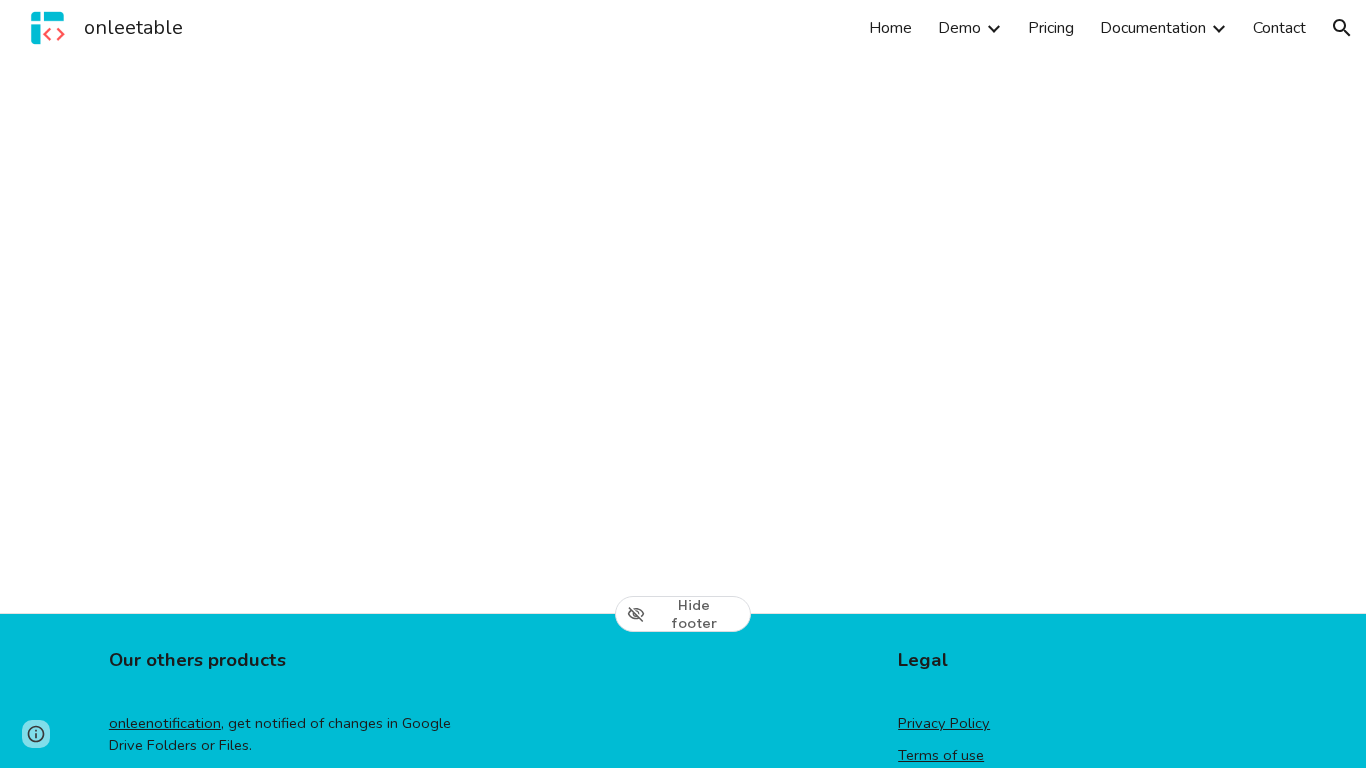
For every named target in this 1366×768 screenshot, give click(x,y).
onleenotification (165, 723)
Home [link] (890, 28)
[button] (1342, 28)
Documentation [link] (1153, 28)
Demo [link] (959, 28)
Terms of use (941, 755)
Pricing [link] (1051, 28)
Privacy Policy (944, 723)
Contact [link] (1279, 28)
